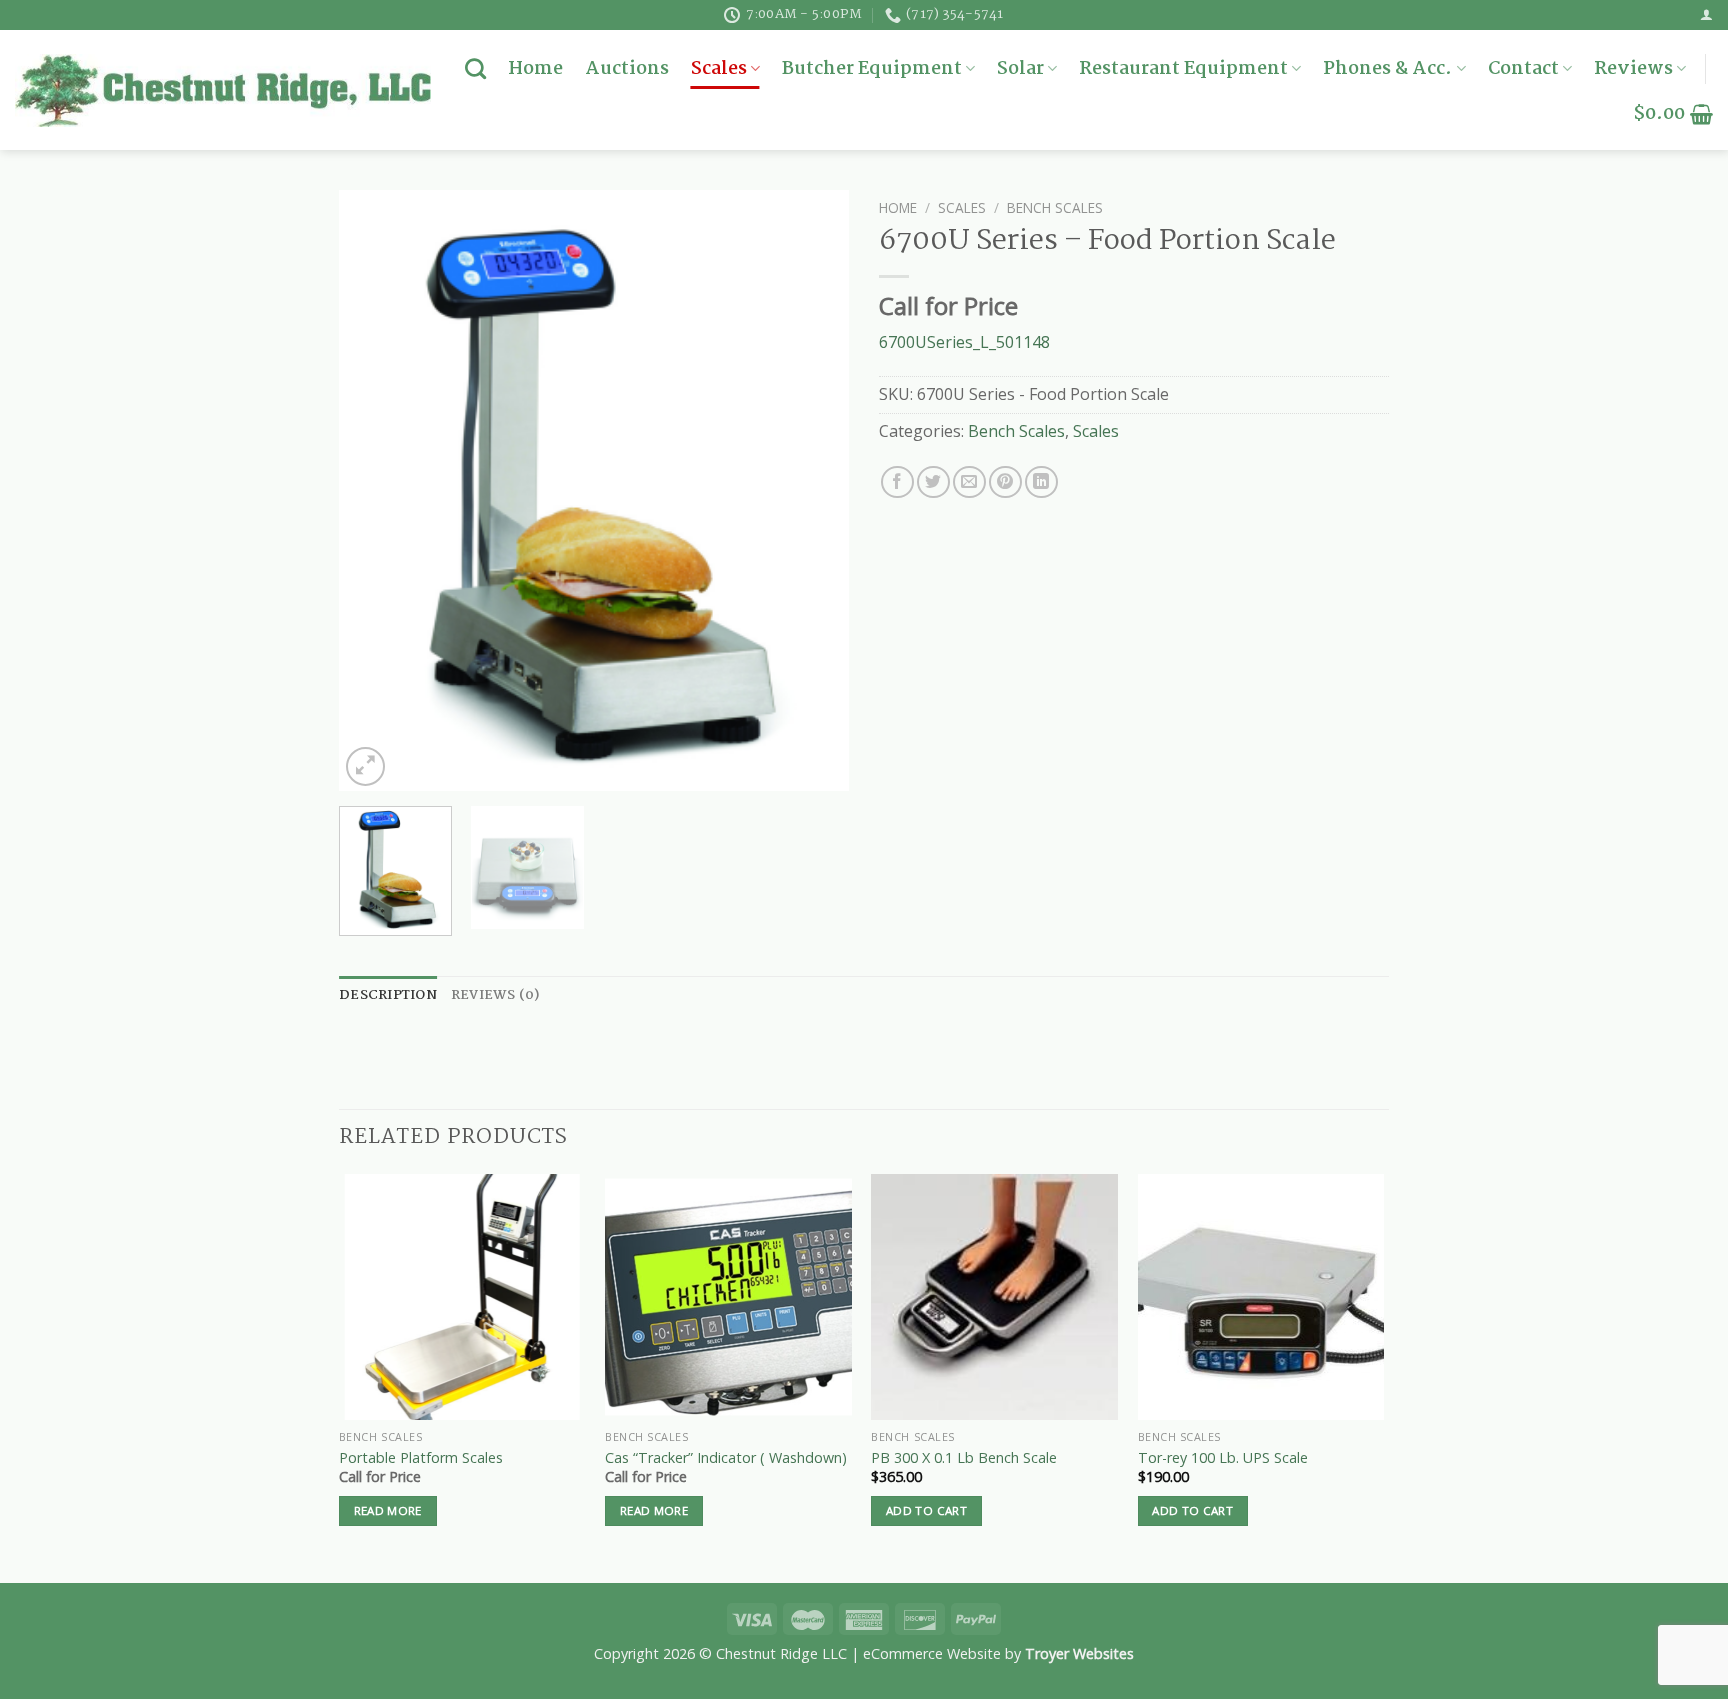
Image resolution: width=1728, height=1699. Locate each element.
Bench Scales (1055, 207)
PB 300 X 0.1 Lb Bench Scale (964, 1458)
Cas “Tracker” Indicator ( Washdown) (726, 1458)
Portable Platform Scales (421, 1458)
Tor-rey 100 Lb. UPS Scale (1223, 1458)
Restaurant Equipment (1183, 69)
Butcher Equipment (872, 69)
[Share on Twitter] (933, 482)
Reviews (1633, 69)
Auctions (627, 69)
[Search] (475, 68)
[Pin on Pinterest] (1005, 482)
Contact (1523, 69)
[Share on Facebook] (897, 482)
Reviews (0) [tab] (495, 995)
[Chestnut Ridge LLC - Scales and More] (223, 90)
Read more (388, 1510)
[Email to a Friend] (969, 482)
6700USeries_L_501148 (964, 342)
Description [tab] (388, 995)
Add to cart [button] (926, 1510)
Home (535, 69)
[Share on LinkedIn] (1041, 482)
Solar (1020, 69)
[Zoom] (365, 766)
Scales (719, 69)
